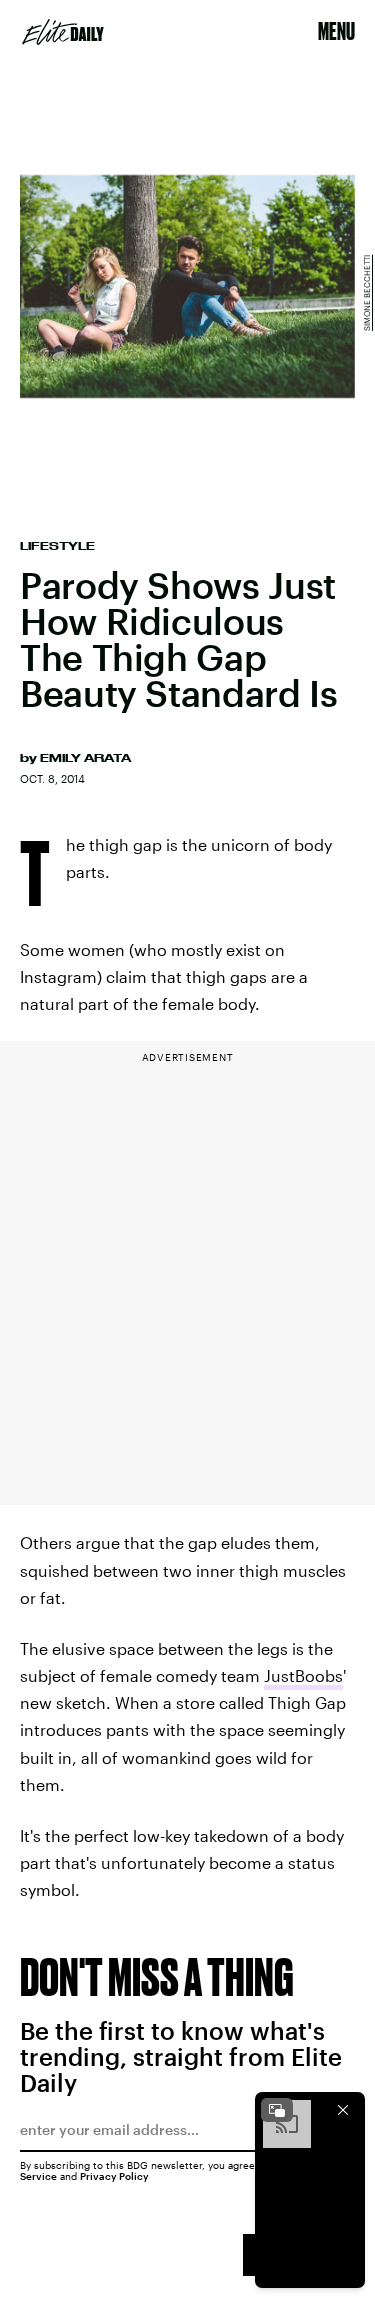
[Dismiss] (343, 2110)
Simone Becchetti (367, 293)
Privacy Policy (114, 2176)
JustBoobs (303, 1675)
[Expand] (277, 2110)
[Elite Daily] (63, 32)
